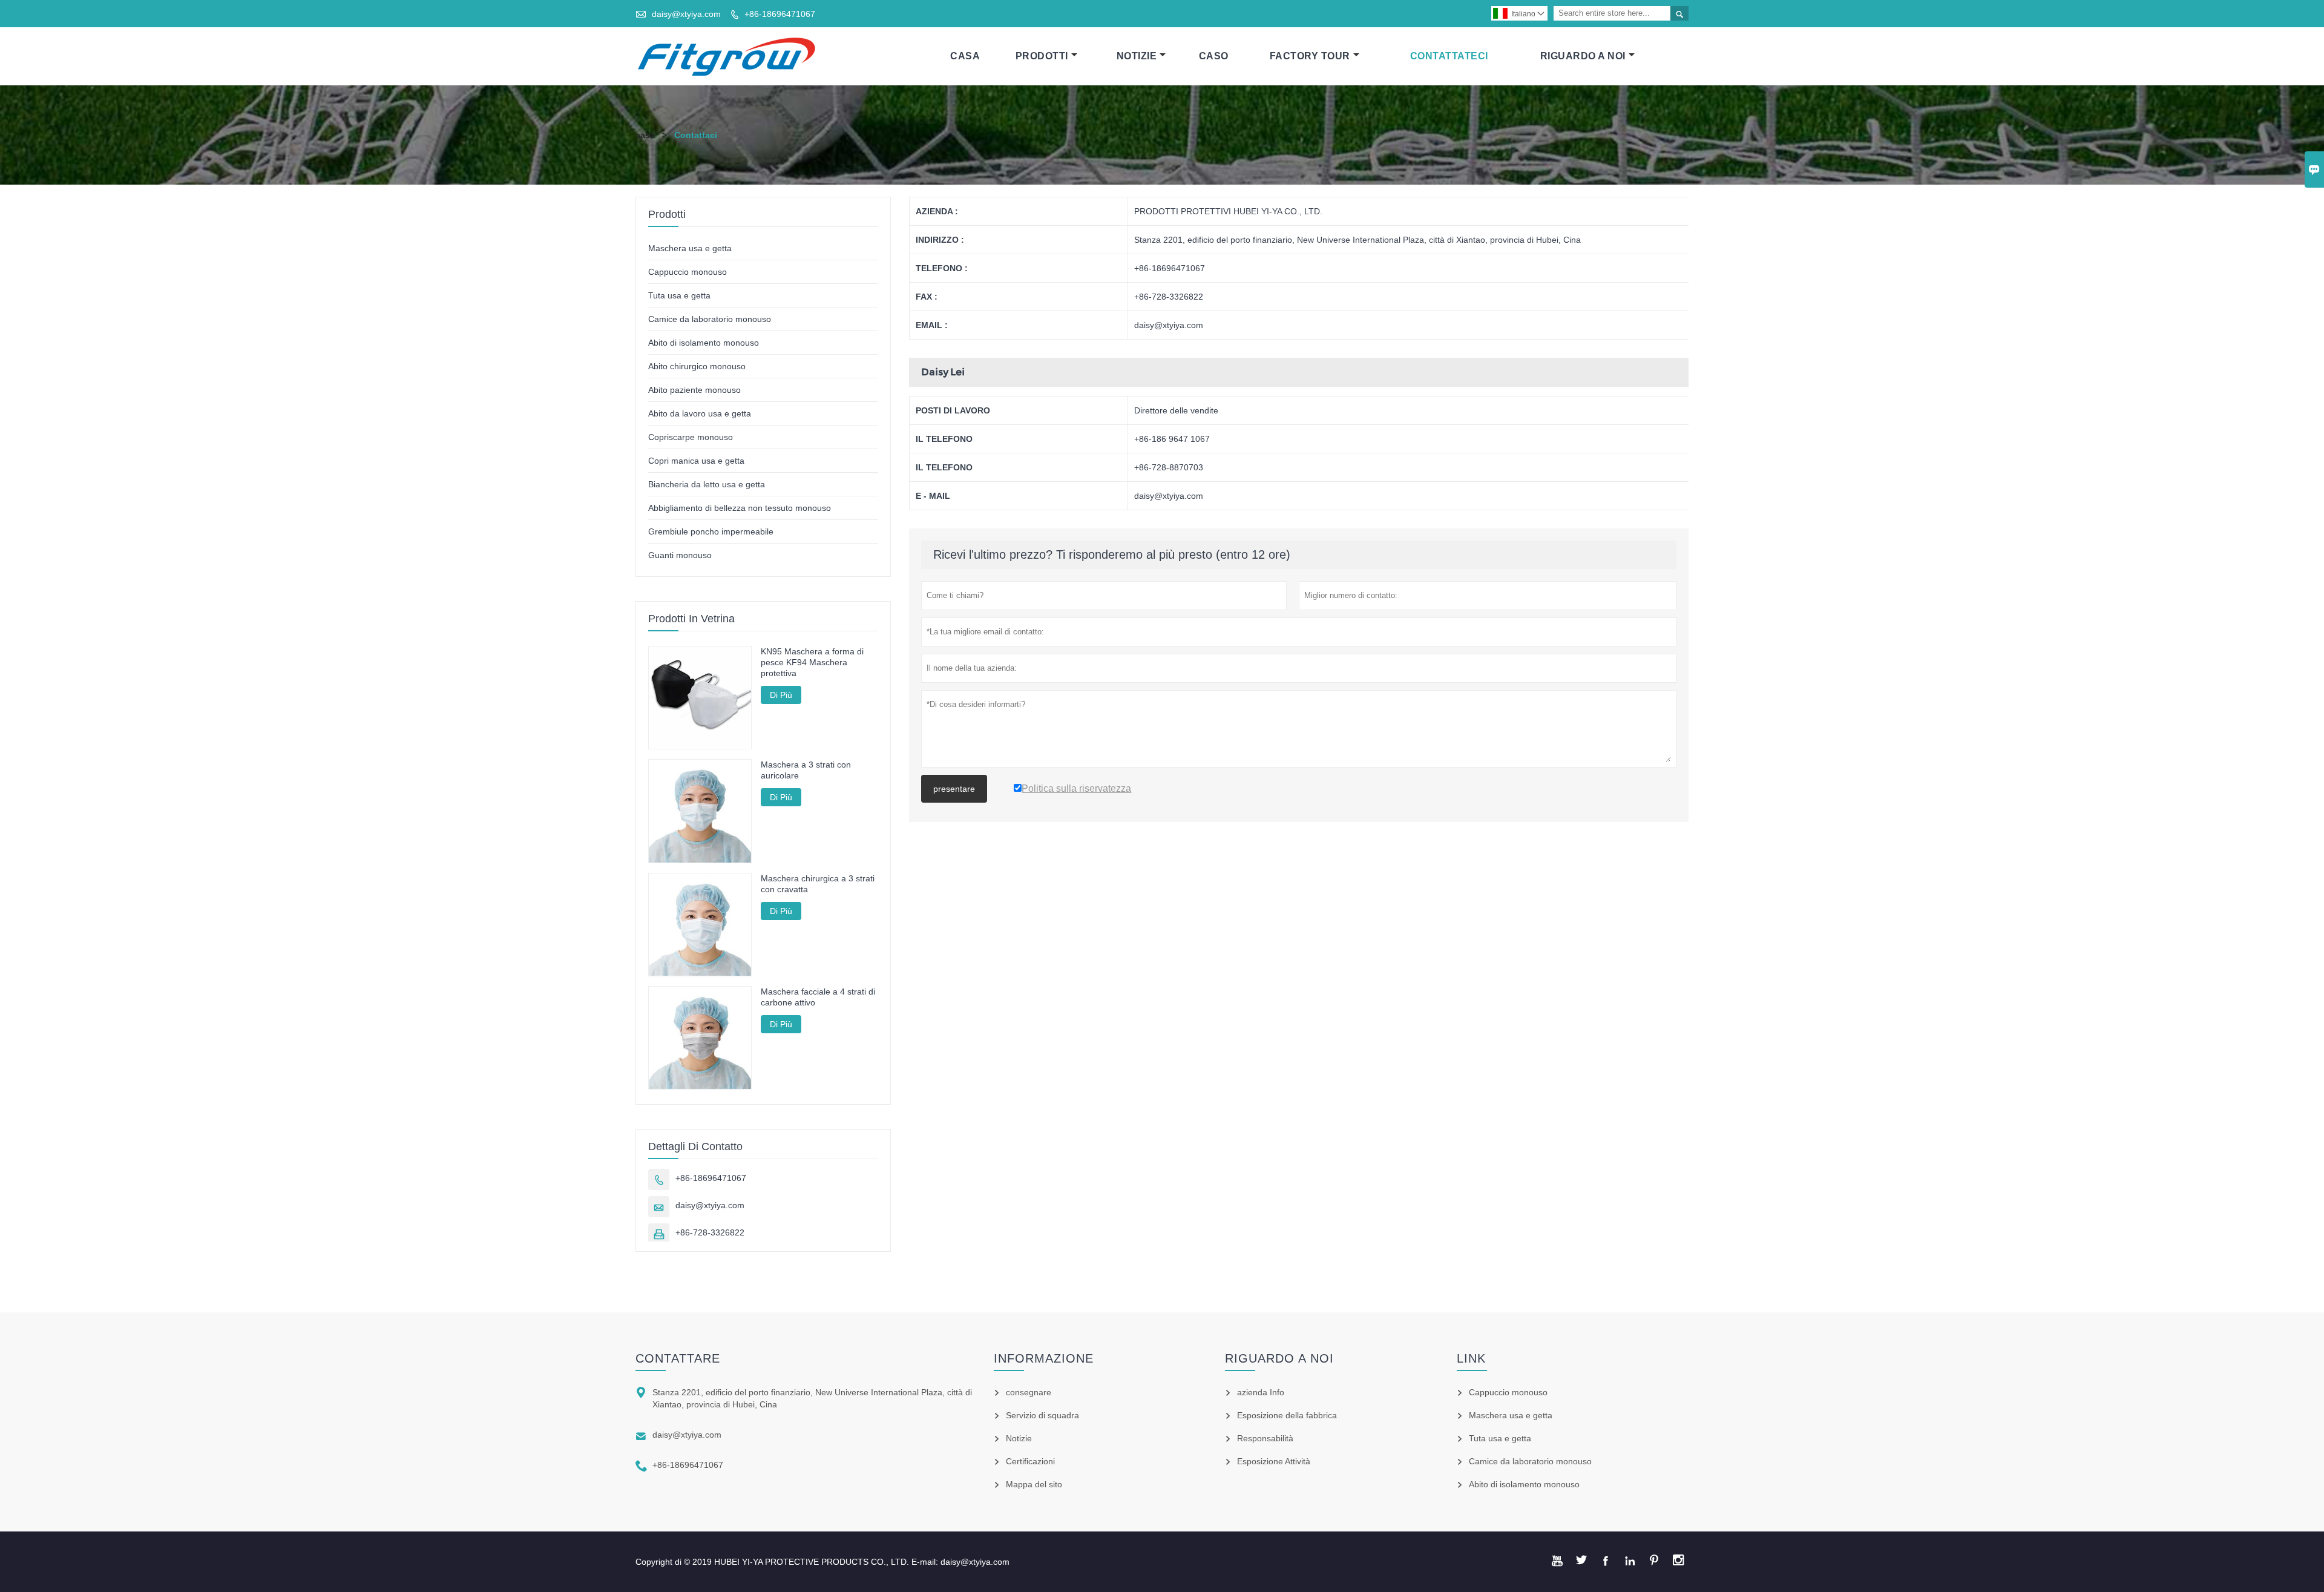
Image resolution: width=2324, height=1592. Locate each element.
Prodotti (1042, 56)
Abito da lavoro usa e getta (700, 413)
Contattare (678, 1358)
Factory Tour (1310, 56)
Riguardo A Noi (1583, 56)
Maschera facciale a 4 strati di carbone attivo (818, 997)
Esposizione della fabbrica (1287, 1415)
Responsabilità (1265, 1438)
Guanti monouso (680, 555)
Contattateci (1449, 56)
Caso (1214, 56)
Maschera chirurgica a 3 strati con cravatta (818, 884)
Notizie (1137, 56)
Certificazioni (1030, 1461)
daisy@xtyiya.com (686, 14)
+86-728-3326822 (710, 1232)
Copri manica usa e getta (696, 461)
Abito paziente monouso (694, 390)
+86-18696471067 (780, 14)
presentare (954, 789)
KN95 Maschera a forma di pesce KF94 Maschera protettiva (812, 662)
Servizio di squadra (1042, 1415)
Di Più (781, 695)
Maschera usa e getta (690, 248)
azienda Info (1261, 1392)
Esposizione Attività (1274, 1461)
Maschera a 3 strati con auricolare (806, 770)
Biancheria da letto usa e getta (707, 484)
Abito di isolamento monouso (704, 343)
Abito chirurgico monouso (697, 366)
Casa (965, 56)
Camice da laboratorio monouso (710, 319)
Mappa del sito (1034, 1484)
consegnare (1029, 1392)
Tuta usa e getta (679, 295)
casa (645, 135)
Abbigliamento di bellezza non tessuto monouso (740, 508)
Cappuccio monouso (688, 272)
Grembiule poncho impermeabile (711, 531)
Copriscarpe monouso (691, 437)
